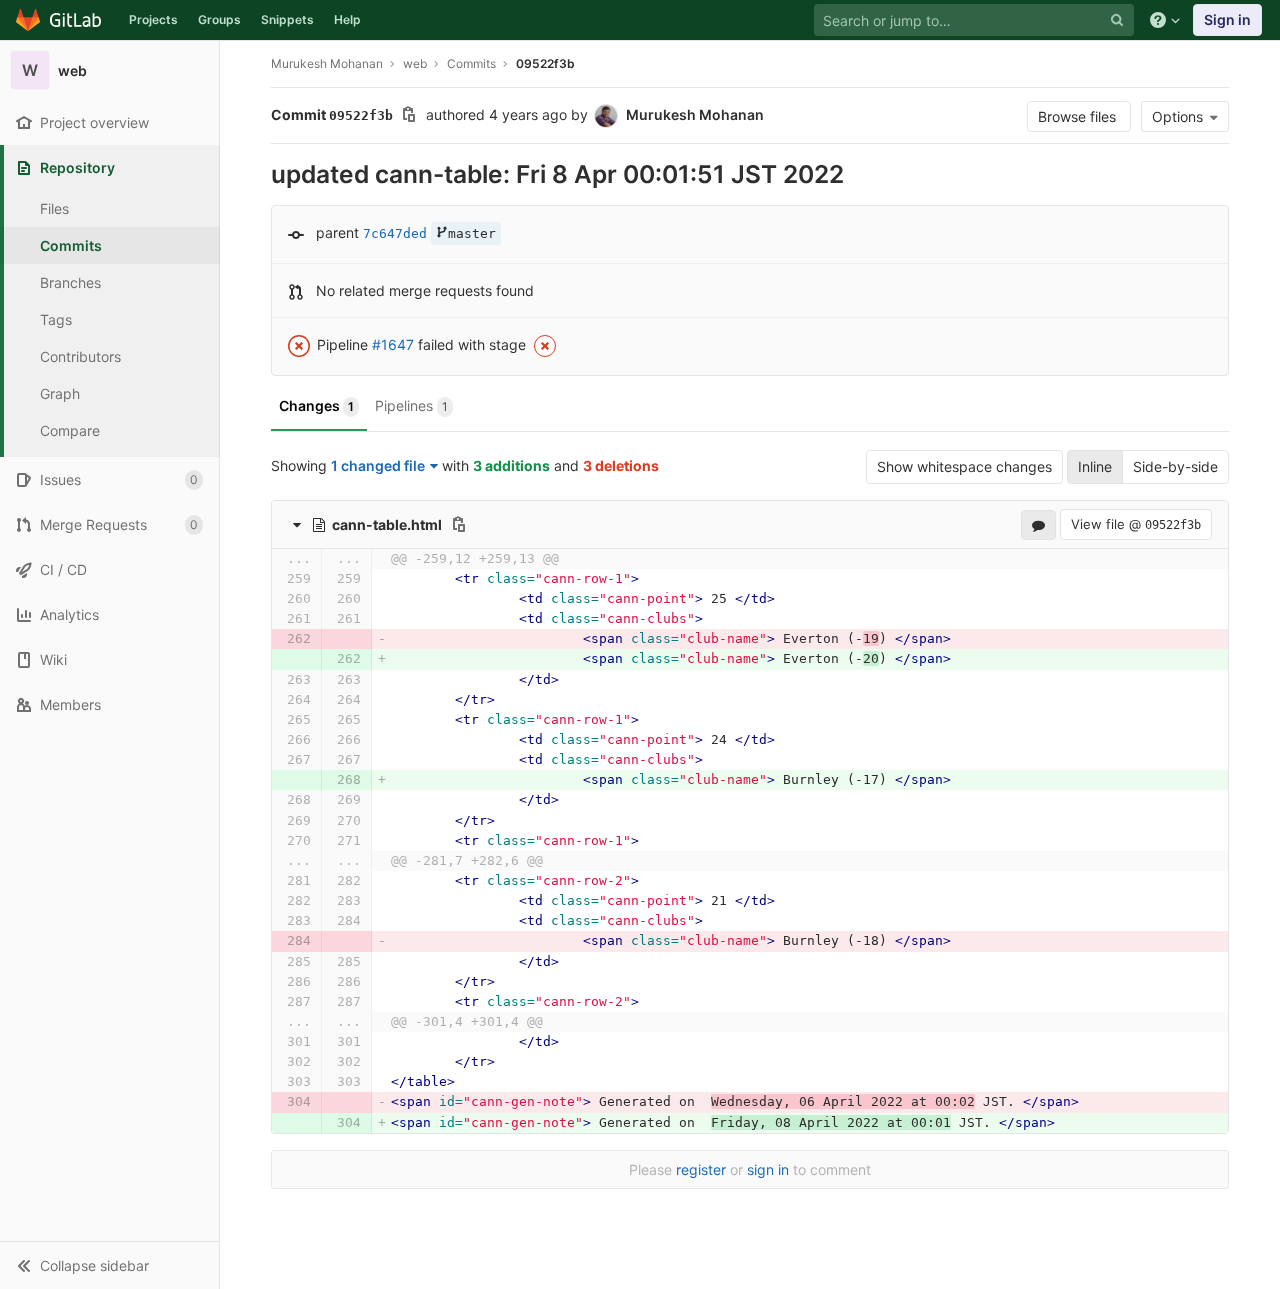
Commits (71, 245)
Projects (153, 19)
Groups (219, 19)
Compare (70, 430)
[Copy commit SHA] (409, 116)
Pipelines (411, 405)
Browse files (1079, 116)
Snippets (287, 19)
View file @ (1136, 524)
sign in (768, 1169)
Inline (1095, 466)
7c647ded (395, 233)
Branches (70, 282)
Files (54, 208)
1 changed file (378, 465)
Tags (56, 319)
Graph (60, 393)
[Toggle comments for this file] (1038, 524)
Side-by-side (1175, 466)
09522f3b (545, 63)
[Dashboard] (59, 20)
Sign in (1227, 19)
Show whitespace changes (964, 466)
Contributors (80, 356)
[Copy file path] (459, 524)
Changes (316, 405)
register (701, 1169)
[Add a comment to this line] (271, 579)
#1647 (393, 344)
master (472, 233)
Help (347, 19)
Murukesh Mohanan (327, 63)
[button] (109, 1265)
